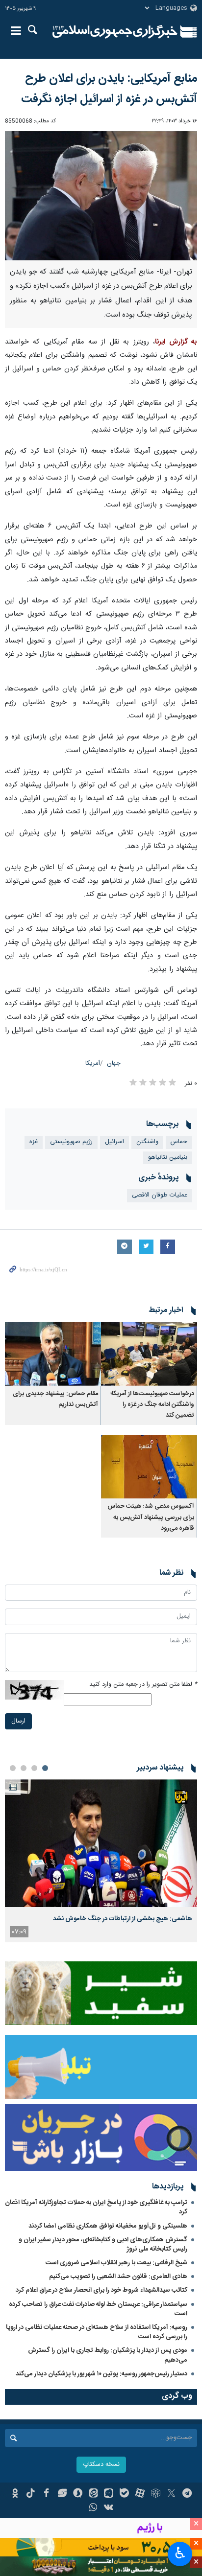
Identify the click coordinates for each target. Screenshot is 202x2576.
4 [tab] (13, 1768)
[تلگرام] (187, 2494)
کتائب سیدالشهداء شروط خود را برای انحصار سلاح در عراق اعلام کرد (101, 2290)
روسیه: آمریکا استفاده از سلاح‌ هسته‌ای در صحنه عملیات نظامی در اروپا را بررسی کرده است (97, 2332)
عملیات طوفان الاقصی (160, 1195)
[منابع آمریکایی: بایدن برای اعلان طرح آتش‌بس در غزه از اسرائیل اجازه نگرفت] (101, 195)
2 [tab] (34, 1768)
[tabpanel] (101, 1861)
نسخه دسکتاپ (101, 2465)
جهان (114, 1064)
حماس (179, 1142)
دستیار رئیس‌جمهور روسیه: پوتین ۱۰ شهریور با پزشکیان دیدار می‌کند (101, 2374)
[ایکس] (171, 2494)
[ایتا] (93, 2494)
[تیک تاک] (31, 2494)
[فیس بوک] (46, 2494)
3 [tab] (24, 1768)
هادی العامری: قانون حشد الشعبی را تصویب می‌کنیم (118, 2277)
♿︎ (180, 2553)
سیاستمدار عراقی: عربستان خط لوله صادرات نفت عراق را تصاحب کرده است (98, 2309)
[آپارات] (140, 2494)
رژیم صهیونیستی (71, 1142)
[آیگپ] (109, 2494)
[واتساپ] (93, 2508)
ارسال (18, 1721)
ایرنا (115, 32)
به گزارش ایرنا (176, 342)
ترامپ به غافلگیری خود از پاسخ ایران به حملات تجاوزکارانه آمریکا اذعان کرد (96, 2207)
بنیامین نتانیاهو (168, 1158)
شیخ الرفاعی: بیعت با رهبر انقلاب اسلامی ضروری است (116, 2263)
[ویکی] (109, 2508)
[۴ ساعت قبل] (101, 1843)
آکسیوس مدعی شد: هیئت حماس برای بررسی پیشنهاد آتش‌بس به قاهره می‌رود (151, 1518)
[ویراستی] (62, 2494)
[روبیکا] (156, 2494)
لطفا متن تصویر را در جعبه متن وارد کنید (143, 1685)
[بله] (124, 2494)
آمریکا (93, 1064)
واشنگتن (147, 1142)
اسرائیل (114, 1142)
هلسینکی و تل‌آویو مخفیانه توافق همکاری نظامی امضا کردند (108, 2226)
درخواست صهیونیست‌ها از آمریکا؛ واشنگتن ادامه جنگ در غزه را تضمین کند (152, 1405)
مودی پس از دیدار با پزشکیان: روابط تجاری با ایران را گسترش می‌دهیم (108, 2355)
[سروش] (78, 2494)
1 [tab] (45, 1768)
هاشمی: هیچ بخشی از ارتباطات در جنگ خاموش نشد (123, 1919)
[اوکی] (15, 2494)
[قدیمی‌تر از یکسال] (149, 1354)
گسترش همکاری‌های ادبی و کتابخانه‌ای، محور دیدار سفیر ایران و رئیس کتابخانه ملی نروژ (103, 2244)
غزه (34, 1142)
